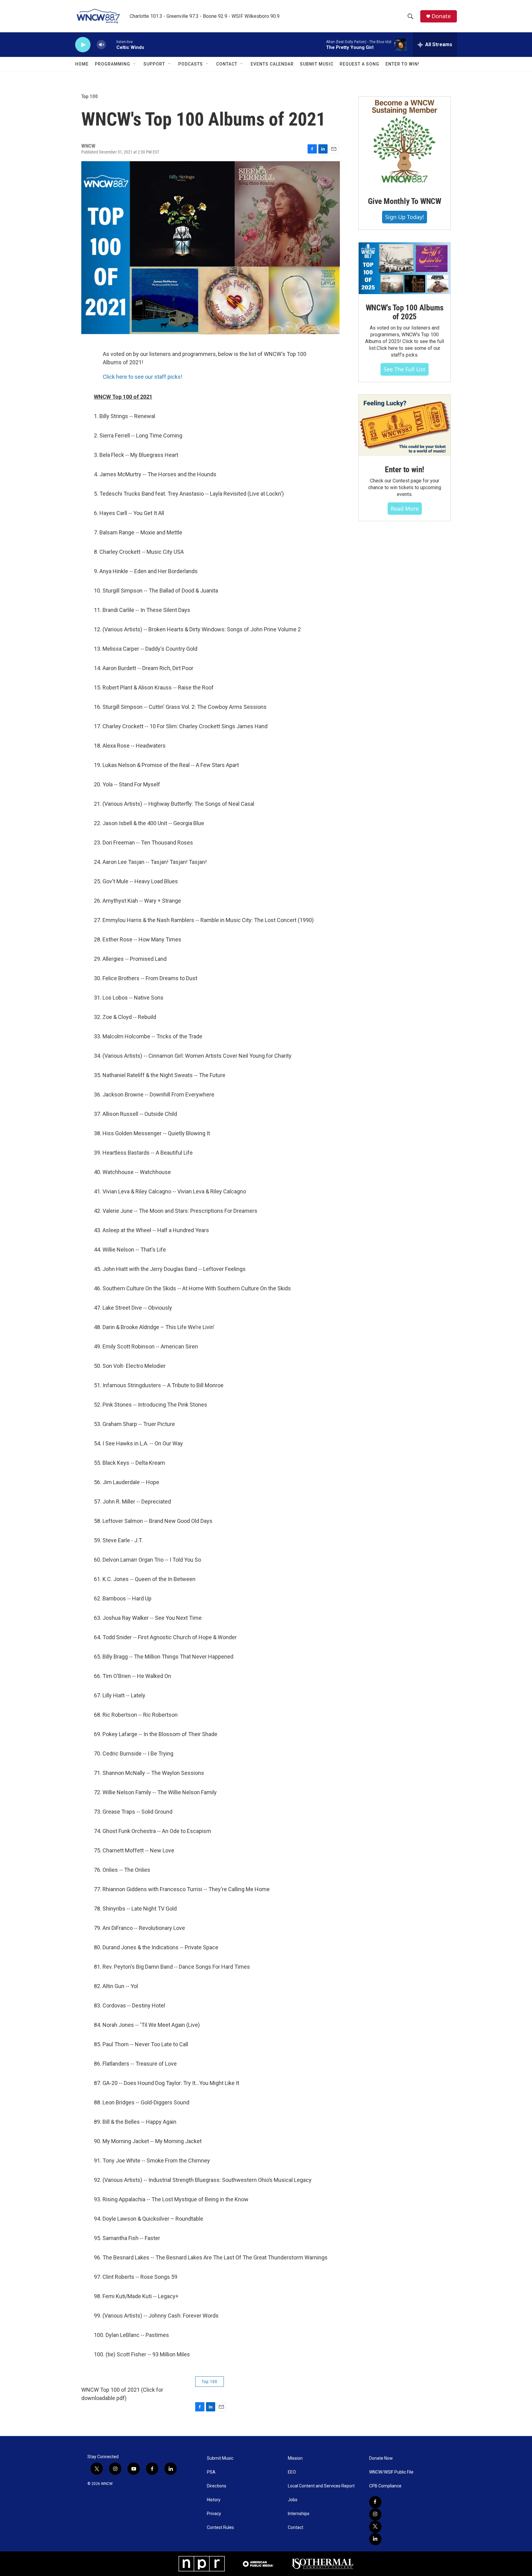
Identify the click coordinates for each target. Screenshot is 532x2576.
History (214, 2500)
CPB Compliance (385, 2486)
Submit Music (317, 64)
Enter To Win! (402, 64)
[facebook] (375, 2502)
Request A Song (359, 64)
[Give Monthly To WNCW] (405, 142)
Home (82, 64)
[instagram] (375, 2514)
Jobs (293, 2500)
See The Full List (405, 369)
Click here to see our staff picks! (143, 377)
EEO (292, 2472)
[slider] (111, 44)
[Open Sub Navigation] (135, 64)
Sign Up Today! (405, 217)
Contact (227, 64)
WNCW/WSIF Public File (391, 2472)
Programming (113, 64)
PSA (211, 2472)
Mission (295, 2458)
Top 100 (90, 96)
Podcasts (191, 64)
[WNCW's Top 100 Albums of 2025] (405, 268)
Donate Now (381, 2458)
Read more (405, 509)
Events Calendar (272, 64)
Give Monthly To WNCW (405, 201)
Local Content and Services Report (321, 2486)
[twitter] (375, 2527)
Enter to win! (405, 469)
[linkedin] (375, 2539)
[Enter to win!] (405, 425)
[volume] (101, 45)
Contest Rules (220, 2528)
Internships (299, 2514)
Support (154, 64)
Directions (217, 2486)
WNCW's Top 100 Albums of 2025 (405, 312)
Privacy (214, 2514)
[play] (83, 45)
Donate (441, 16)
